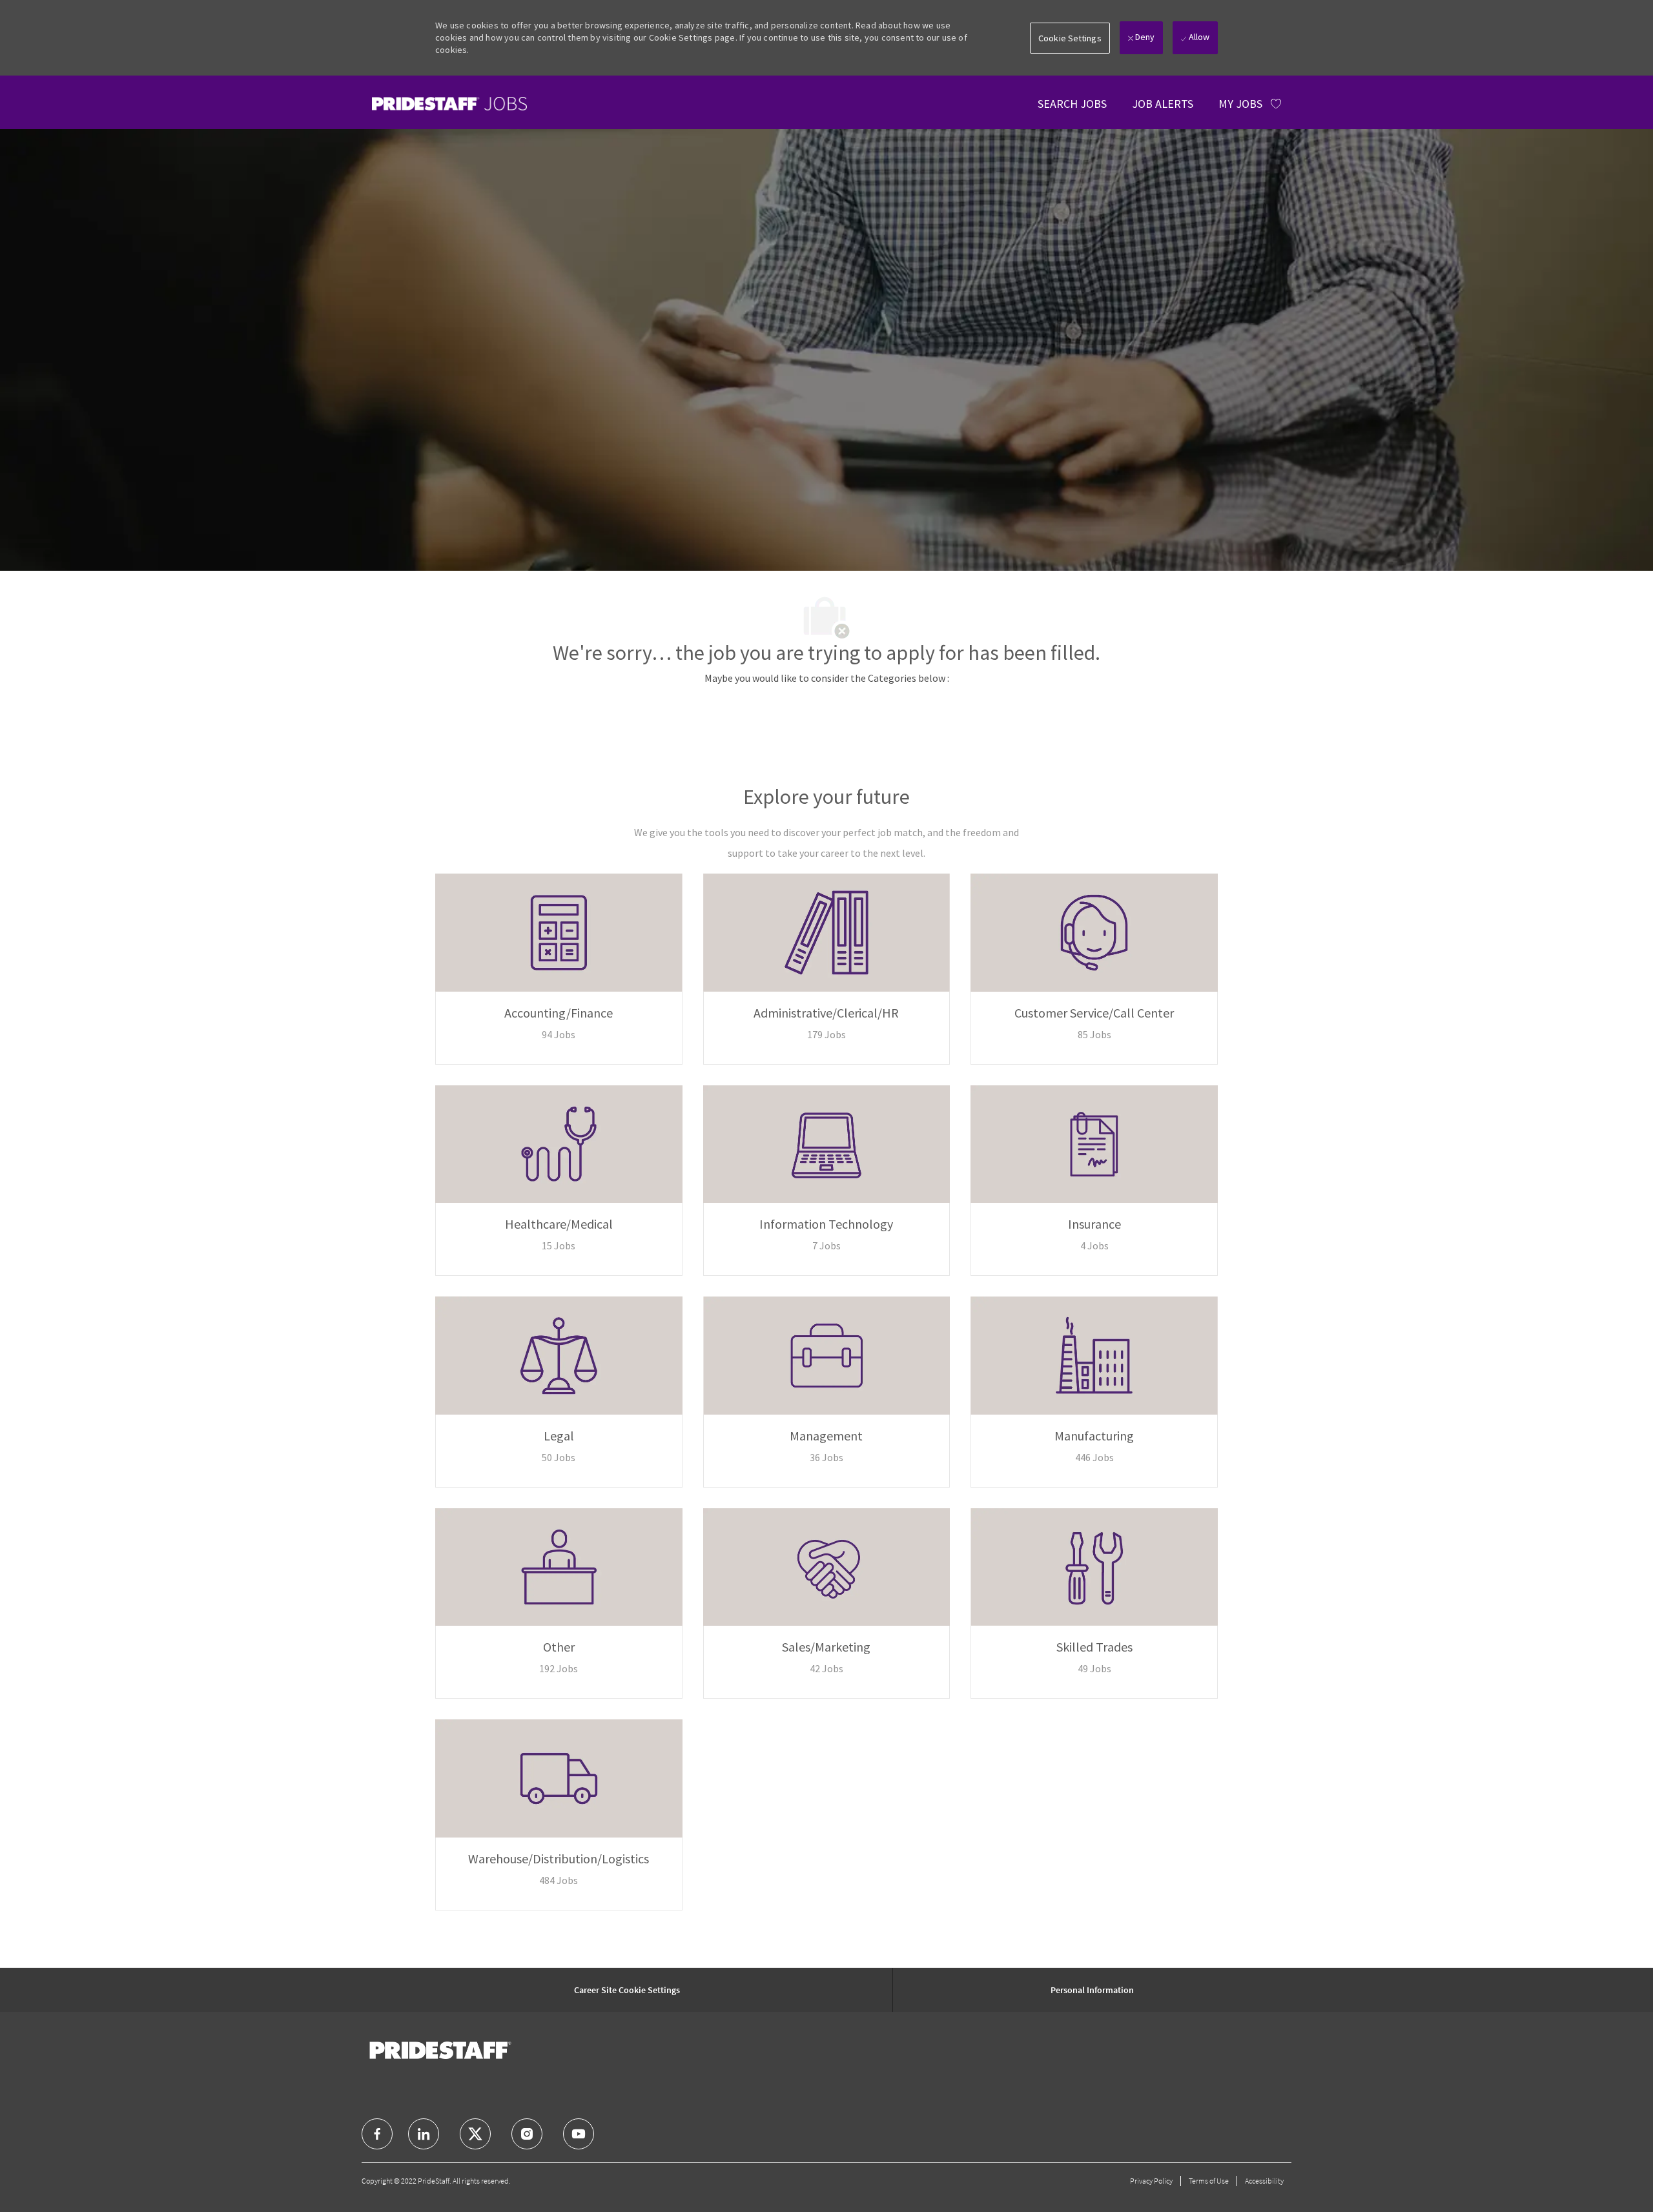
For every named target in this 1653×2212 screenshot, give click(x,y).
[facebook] (377, 2134)
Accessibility (1264, 2181)
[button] (1070, 38)
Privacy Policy (1151, 2181)
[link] (449, 104)
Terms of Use (1209, 2181)
